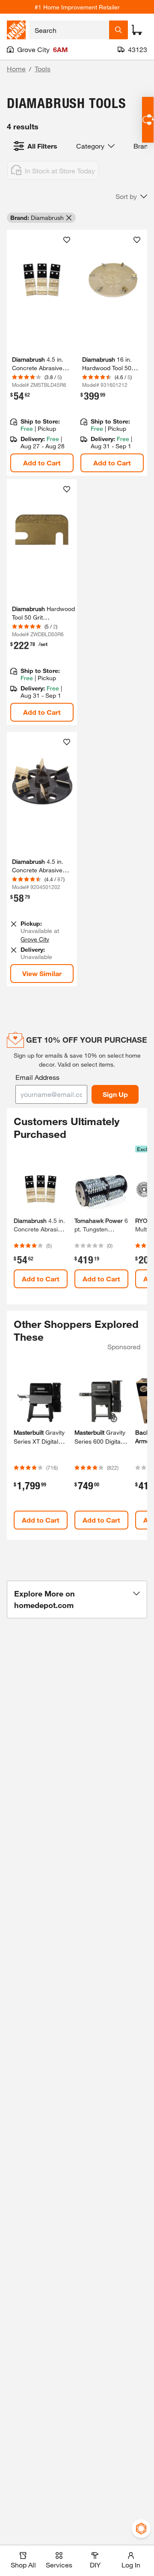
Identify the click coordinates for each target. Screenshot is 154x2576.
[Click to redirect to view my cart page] (137, 30)
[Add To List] (67, 240)
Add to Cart (42, 463)
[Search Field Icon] (118, 30)
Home (16, 69)
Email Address (37, 1077)
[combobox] (69, 30)
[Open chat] (148, 120)
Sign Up (115, 1094)
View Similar (42, 973)
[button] (131, 196)
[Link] (42, 353)
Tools (43, 69)
